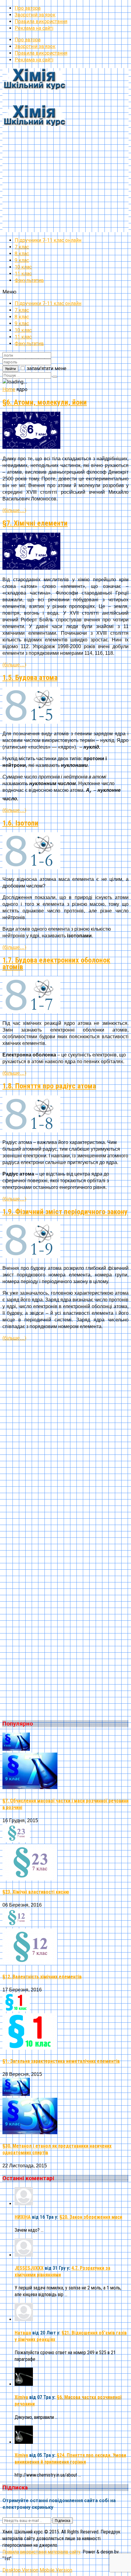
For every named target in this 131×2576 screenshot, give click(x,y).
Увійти (10, 369)
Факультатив (29, 280)
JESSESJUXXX (29, 2268)
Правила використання (41, 21)
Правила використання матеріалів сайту (41, 2552)
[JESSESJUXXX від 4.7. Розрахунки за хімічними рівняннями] (24, 2255)
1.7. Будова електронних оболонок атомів (56, 963)
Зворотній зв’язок (35, 15)
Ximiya (21, 2397)
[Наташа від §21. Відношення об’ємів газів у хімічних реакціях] (24, 2319)
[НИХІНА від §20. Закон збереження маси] (24, 2204)
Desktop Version (20, 2570)
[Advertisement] (65, 167)
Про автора (28, 8)
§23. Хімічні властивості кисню (36, 1892)
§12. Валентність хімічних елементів (42, 1977)
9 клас (22, 260)
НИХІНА (23, 2217)
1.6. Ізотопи (20, 823)
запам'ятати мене (47, 368)
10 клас (23, 267)
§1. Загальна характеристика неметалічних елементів (61, 2061)
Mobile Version (56, 2570)
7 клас (22, 247)
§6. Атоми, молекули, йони (45, 402)
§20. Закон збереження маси (91, 2217)
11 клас (23, 274)
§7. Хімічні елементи (35, 523)
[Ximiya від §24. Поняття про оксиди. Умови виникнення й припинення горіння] (24, 2442)
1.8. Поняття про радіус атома (49, 1086)
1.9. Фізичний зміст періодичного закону (65, 1212)
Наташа (23, 2333)
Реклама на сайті (34, 28)
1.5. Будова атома (30, 678)
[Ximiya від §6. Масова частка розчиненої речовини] (24, 2384)
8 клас (22, 254)
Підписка (63, 2521)
